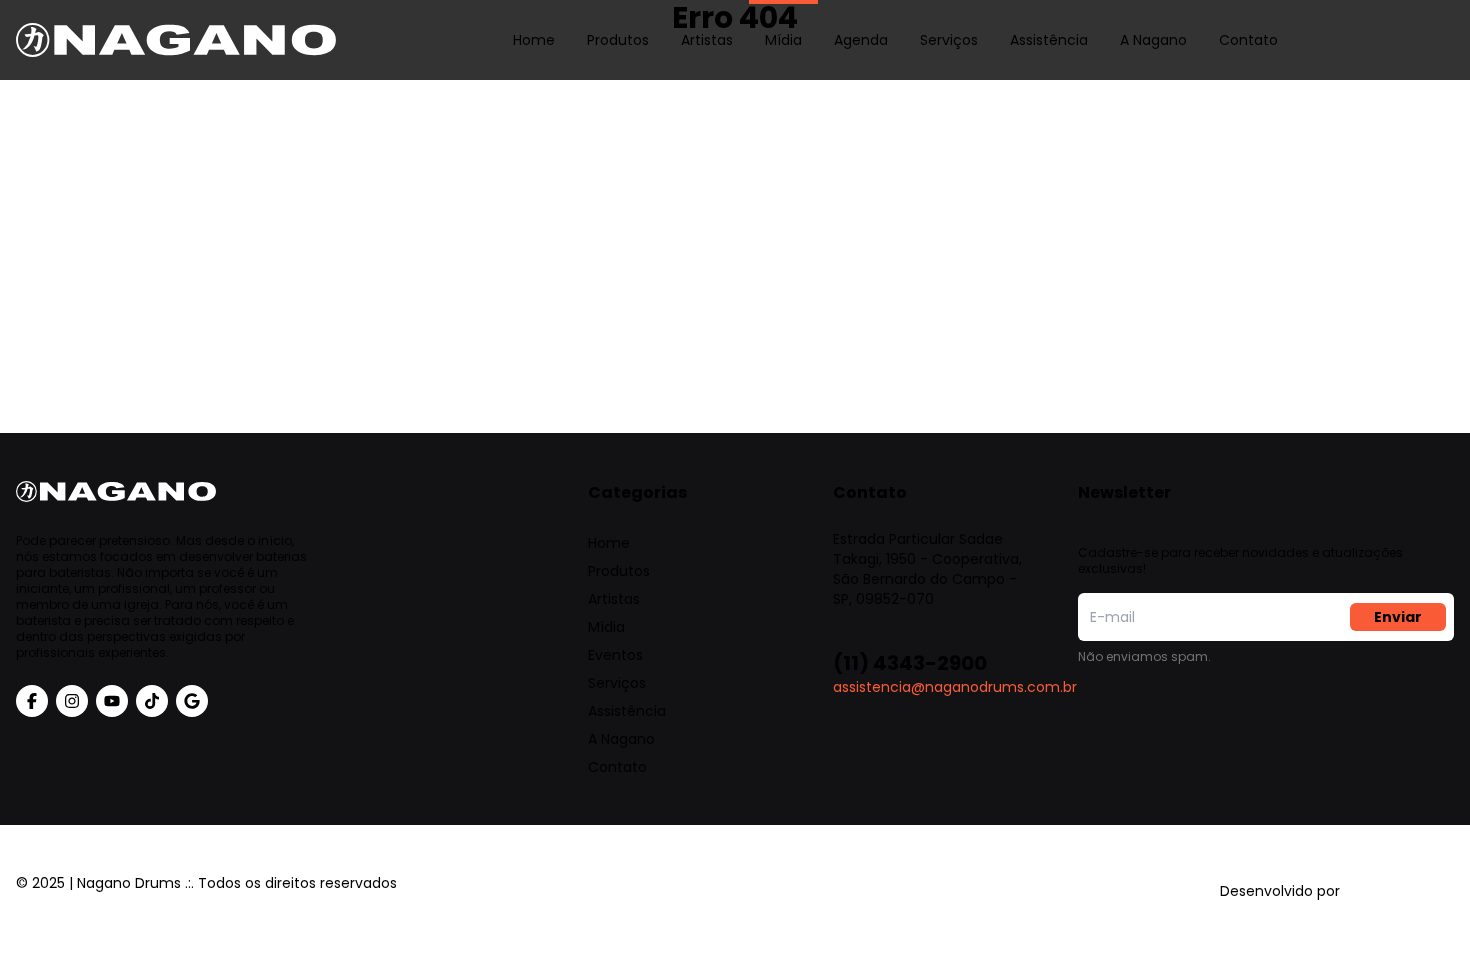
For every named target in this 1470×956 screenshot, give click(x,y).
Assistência (1049, 40)
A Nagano (1153, 40)
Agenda (861, 40)
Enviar (1398, 617)
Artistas (707, 40)
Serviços (949, 40)
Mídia (783, 40)
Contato (1248, 40)
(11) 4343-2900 (910, 663)
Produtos (618, 40)
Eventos (615, 655)
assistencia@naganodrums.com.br (955, 687)
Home (534, 40)
